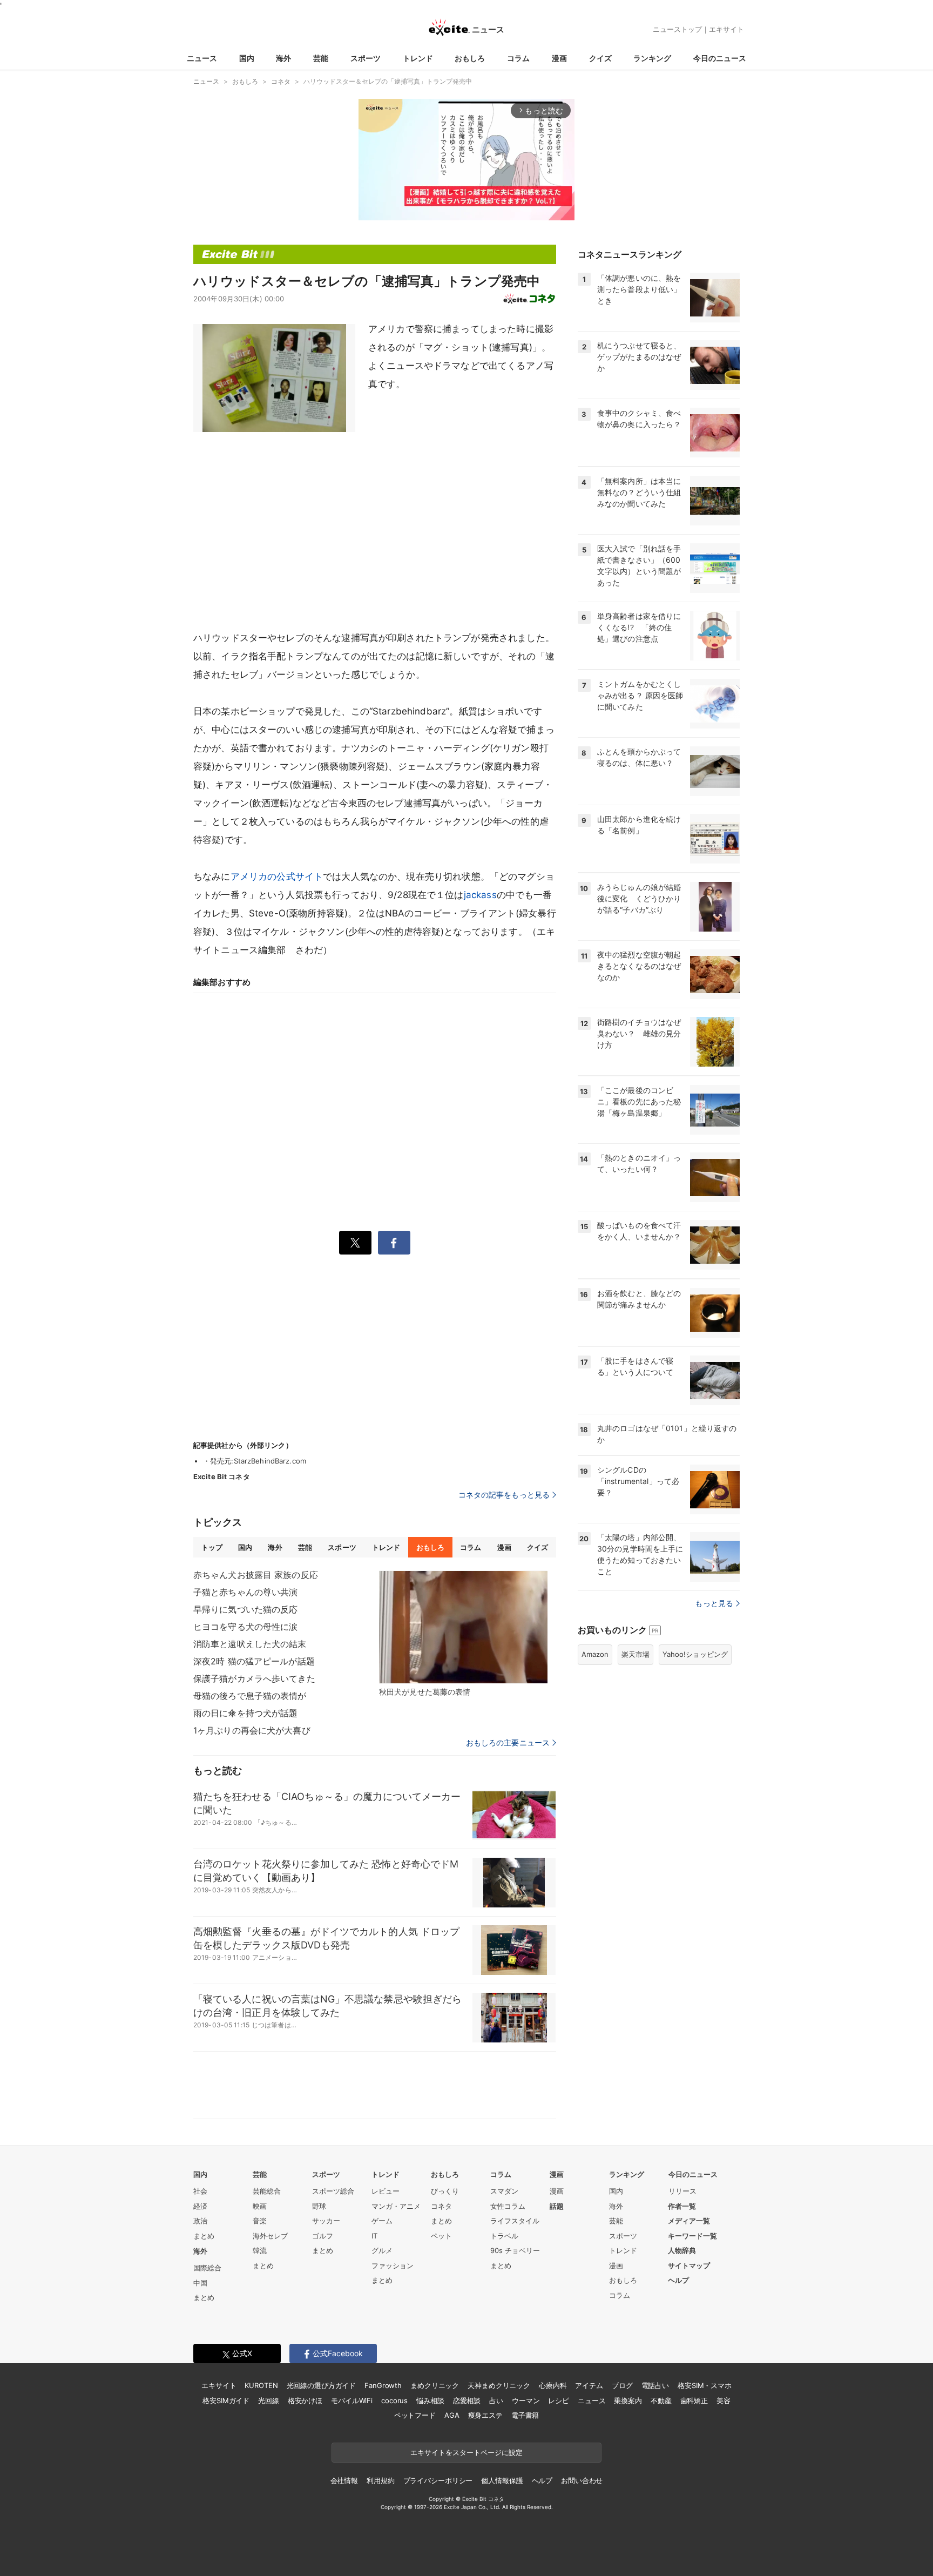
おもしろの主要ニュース (508, 1743)
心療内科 (553, 2385)
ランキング (652, 58)
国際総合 (207, 2268)
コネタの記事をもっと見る (504, 1495)
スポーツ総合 (333, 2191)
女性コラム (508, 2206)
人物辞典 (682, 2250)
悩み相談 (430, 2400)
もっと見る (714, 1603)
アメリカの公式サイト (277, 876)
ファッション (393, 2265)
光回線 (269, 2400)
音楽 (260, 2221)
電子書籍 (525, 2415)
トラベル (504, 2236)
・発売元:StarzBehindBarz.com (255, 1461)
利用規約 (380, 2480)
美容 (724, 2400)
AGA (452, 2415)
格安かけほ (305, 2400)
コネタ (441, 2206)
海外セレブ (270, 2236)
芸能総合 (267, 2191)
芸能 (321, 58)
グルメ (382, 2250)
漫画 (559, 58)
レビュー (386, 2191)
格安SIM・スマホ (705, 2385)
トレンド (418, 58)
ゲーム (382, 2221)
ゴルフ (323, 2236)
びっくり (445, 2191)
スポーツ (366, 58)
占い (496, 2400)
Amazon (595, 1654)
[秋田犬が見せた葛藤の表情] (463, 1627)
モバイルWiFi (352, 2400)
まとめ (204, 2236)
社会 (200, 2191)
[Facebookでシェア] (394, 1243)
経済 (200, 2206)
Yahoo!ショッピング (695, 1654)
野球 (319, 2206)
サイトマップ (689, 2265)
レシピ (559, 2400)
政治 (200, 2221)
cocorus (394, 2400)
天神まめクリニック (499, 2385)
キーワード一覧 (692, 2236)
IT (374, 2236)
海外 (283, 58)
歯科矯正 (694, 2400)
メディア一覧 (689, 2221)
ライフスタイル (515, 2221)
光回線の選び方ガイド (322, 2385)
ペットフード (415, 2415)
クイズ (600, 58)
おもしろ (470, 58)
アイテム (589, 2385)
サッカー (326, 2221)
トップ (212, 1547)
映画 (260, 2206)
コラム (518, 58)
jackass (480, 895)
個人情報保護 (502, 2480)
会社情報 (344, 2480)
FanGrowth (383, 2385)
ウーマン (526, 2400)
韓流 (260, 2250)
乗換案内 (628, 2400)
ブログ (622, 2385)
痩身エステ (485, 2415)
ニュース (202, 58)
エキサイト (726, 29)
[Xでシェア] (355, 1243)
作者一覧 (682, 2206)
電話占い (655, 2385)
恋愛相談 (467, 2400)
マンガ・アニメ (396, 2206)
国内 (247, 58)
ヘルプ (678, 2280)
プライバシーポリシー (438, 2480)
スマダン (504, 2191)
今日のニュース (720, 58)
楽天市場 (635, 1654)
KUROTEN (261, 2385)
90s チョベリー (515, 2250)
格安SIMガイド (226, 2400)
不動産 (661, 2400)
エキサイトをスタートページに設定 (466, 2452)
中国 (200, 2283)
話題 (557, 2206)
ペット (441, 2236)
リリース (682, 2191)
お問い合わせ (582, 2480)
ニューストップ (677, 29)
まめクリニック (435, 2385)
